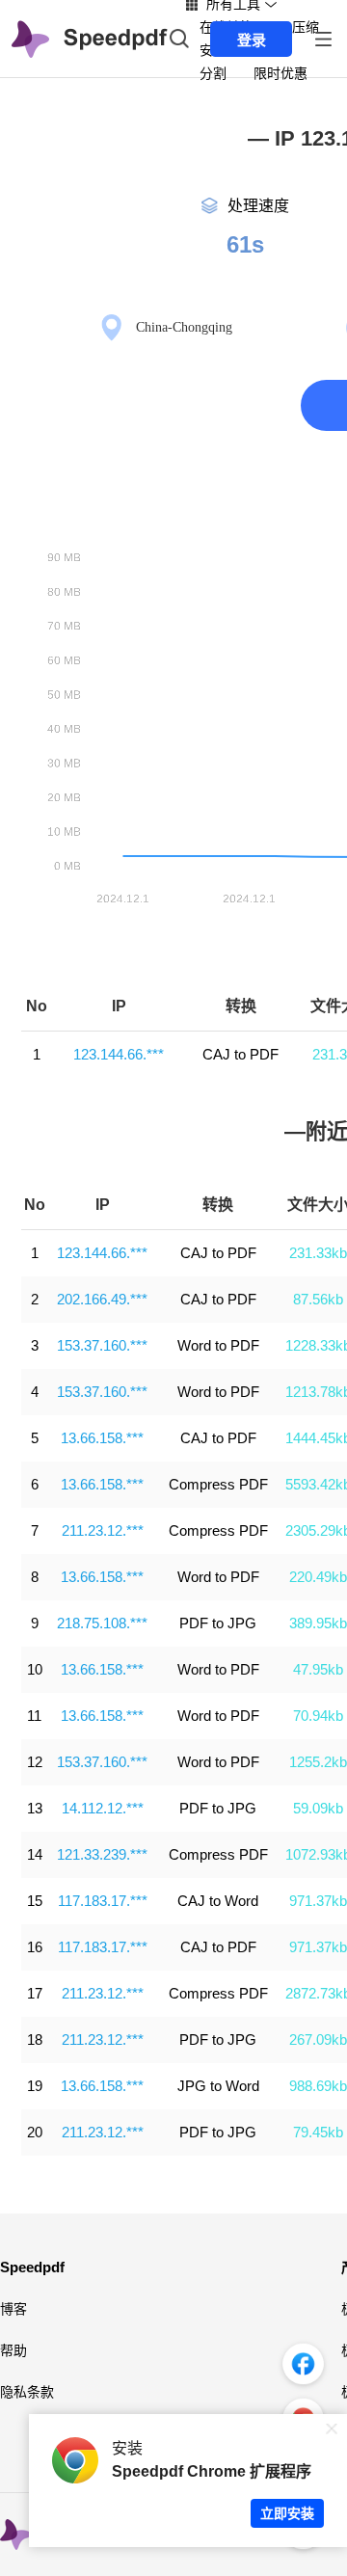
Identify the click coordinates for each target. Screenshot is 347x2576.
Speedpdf (32, 2267)
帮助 (13, 2350)
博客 (13, 2309)
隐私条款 (27, 2392)
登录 (252, 40)
